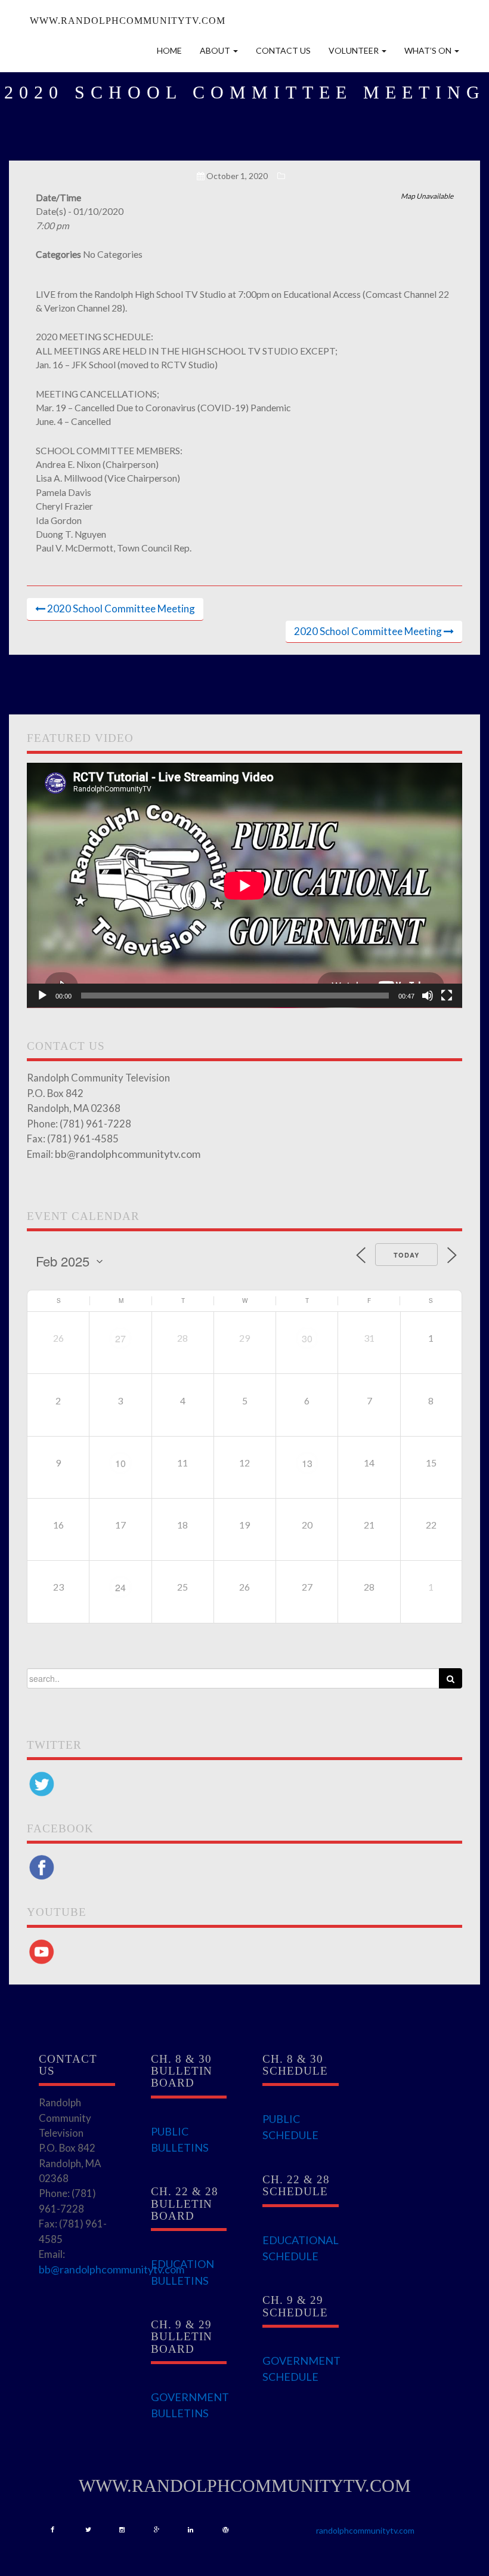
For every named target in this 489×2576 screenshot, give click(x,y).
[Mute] (428, 996)
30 (307, 1338)
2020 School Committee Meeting (121, 608)
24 (120, 1587)
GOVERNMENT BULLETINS (190, 2405)
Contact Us (283, 50)
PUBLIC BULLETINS (180, 2139)
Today (406, 1255)
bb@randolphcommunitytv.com (128, 1154)
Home (169, 50)
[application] (244, 885)
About (216, 50)
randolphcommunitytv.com (365, 2530)
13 (307, 1463)
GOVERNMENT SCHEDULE (301, 2369)
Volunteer (355, 50)
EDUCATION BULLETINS (182, 2272)
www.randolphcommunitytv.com (128, 21)
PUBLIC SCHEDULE (290, 2127)
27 (120, 1338)
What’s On (429, 50)
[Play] (42, 996)
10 (120, 1463)
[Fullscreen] (447, 996)
